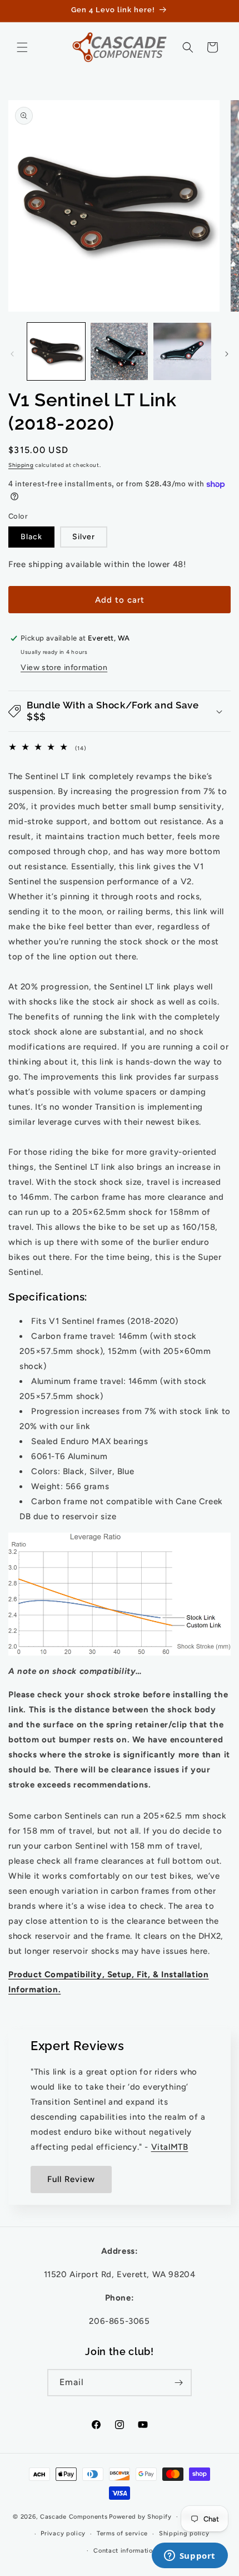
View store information (64, 668)
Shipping (21, 465)
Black (31, 537)
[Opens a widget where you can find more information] (190, 2557)
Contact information (125, 2551)
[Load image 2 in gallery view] (120, 352)
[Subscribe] (178, 2383)
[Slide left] (12, 354)
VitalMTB (170, 2147)
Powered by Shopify (140, 2517)
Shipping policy (184, 2533)
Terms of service (122, 2533)
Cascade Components (74, 2517)
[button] (22, 47)
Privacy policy (63, 2533)
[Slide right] (227, 354)
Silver (84, 537)
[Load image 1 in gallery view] (56, 352)
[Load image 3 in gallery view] (182, 352)
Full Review (71, 2179)
